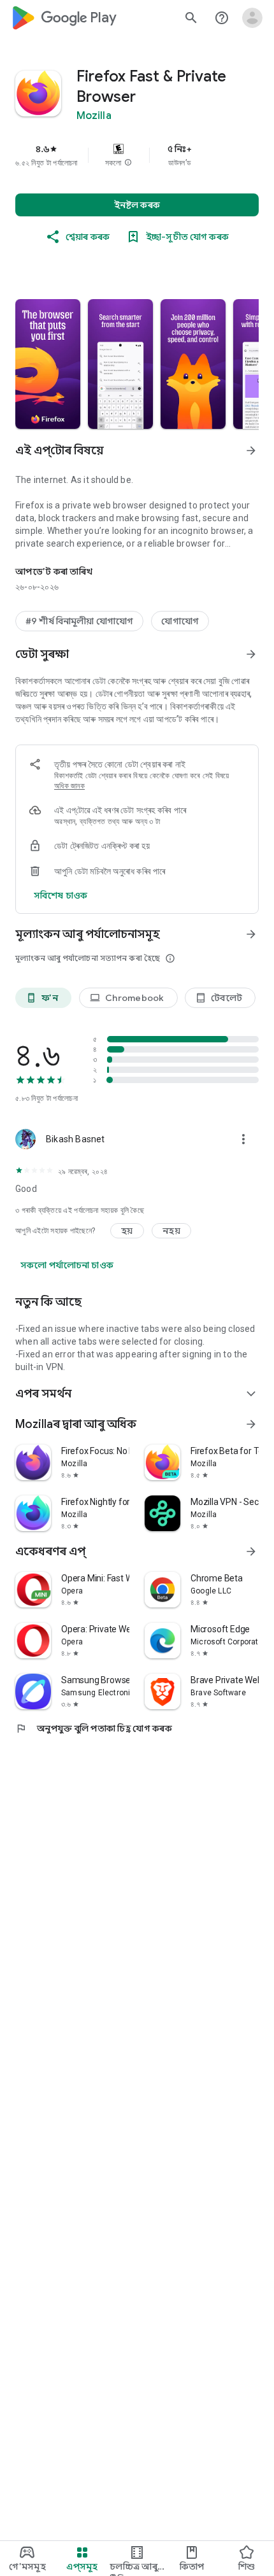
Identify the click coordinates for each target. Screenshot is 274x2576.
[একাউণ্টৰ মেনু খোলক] (252, 18)
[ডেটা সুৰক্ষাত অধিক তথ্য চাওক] (251, 654)
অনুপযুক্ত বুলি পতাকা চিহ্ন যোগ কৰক (94, 1728)
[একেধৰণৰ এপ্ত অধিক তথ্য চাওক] (251, 1551)
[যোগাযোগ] (180, 621)
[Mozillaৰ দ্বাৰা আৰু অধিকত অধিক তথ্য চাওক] (251, 1424)
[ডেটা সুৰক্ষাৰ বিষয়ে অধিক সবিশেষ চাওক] (61, 895)
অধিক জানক (69, 786)
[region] (137, 155)
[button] (128, 163)
